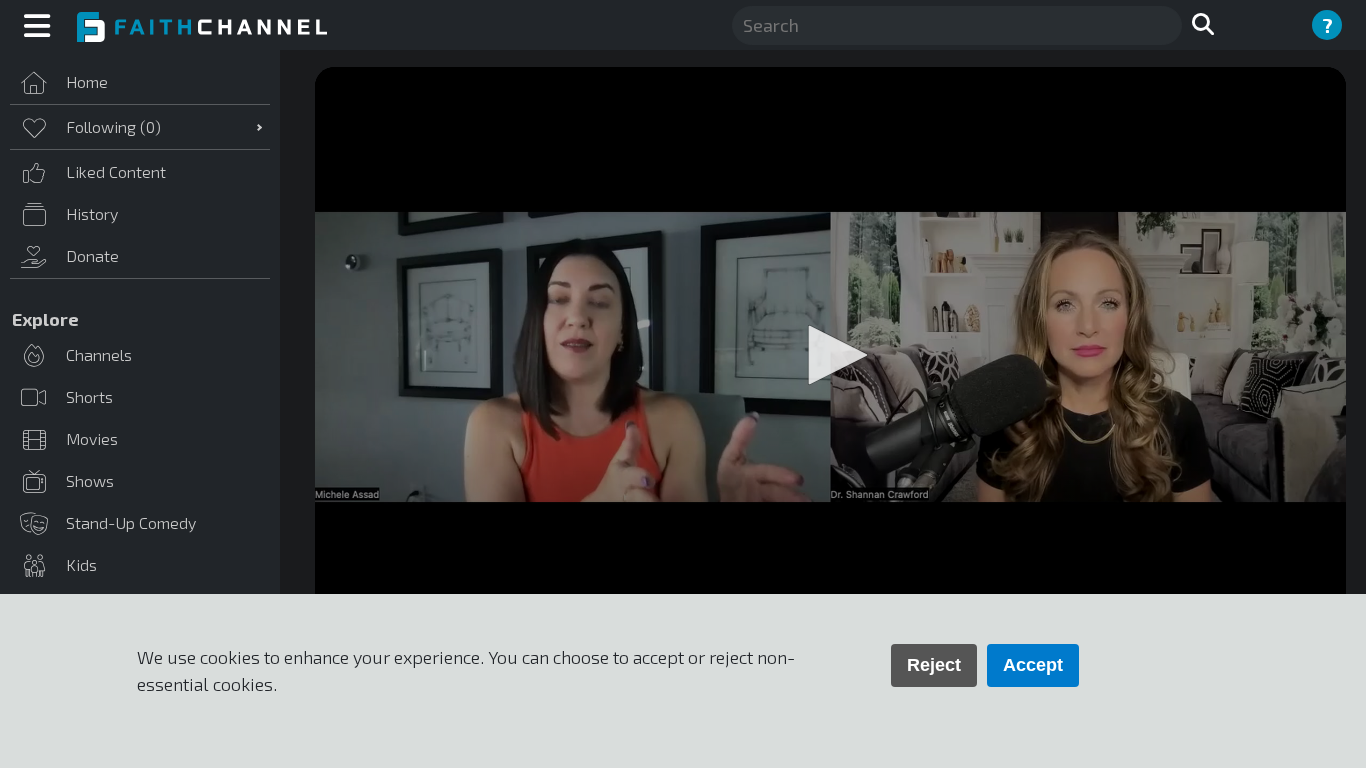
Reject (934, 665)
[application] (830, 357)
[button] (831, 355)
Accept (1033, 665)
